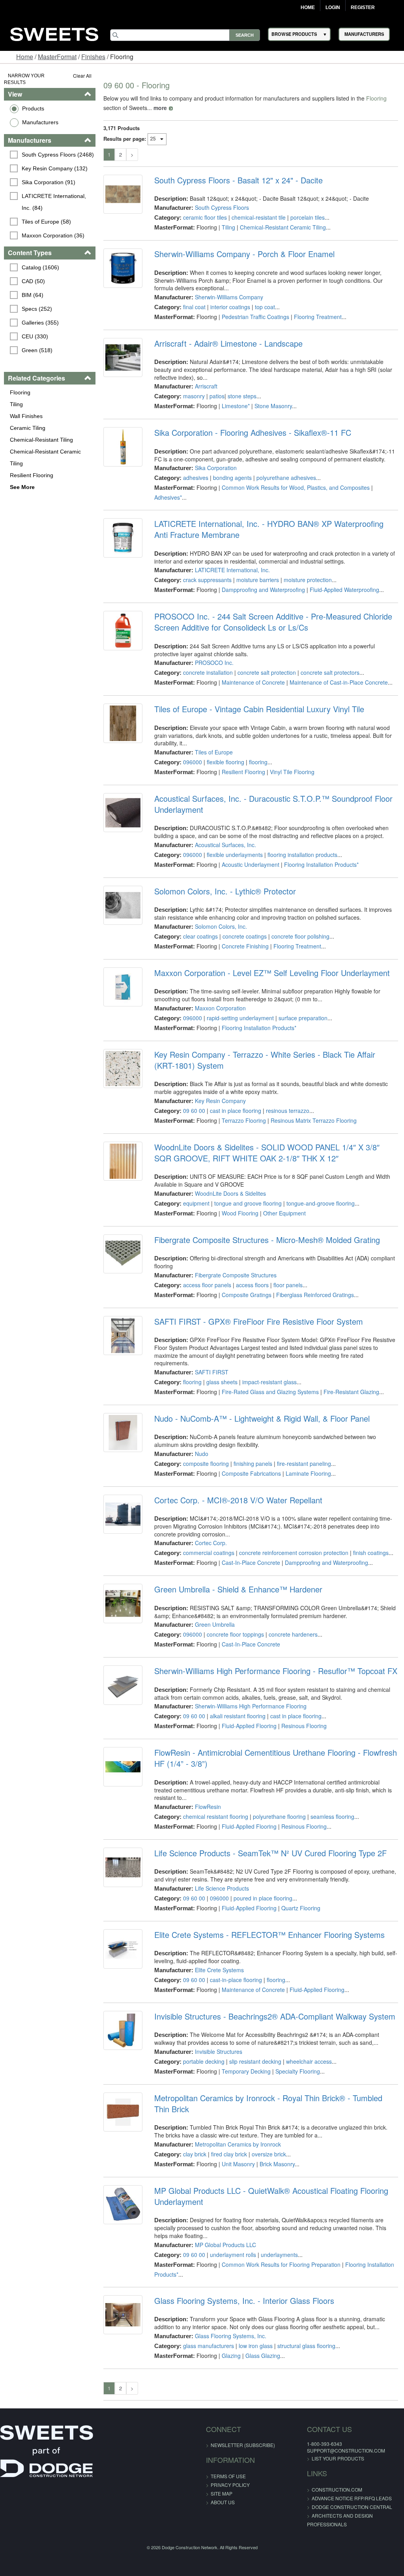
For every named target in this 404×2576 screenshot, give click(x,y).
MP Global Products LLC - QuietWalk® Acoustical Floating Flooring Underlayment (271, 2196)
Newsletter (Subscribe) (243, 2445)
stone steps (242, 396)
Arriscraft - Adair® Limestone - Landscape (228, 343)
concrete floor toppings (235, 1634)
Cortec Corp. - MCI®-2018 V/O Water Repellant (238, 1500)
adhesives (196, 478)
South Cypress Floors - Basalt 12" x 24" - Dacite (238, 180)
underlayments (279, 2255)
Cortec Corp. (211, 1543)
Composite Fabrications (251, 1473)
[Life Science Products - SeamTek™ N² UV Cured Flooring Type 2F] (123, 1867)
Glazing (231, 2356)
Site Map (222, 2493)
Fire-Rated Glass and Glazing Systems (270, 1392)
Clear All (82, 76)
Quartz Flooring (301, 1908)
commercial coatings (209, 1553)
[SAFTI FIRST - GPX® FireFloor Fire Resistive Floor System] (123, 1336)
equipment (196, 1203)
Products (33, 108)
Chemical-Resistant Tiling (41, 440)
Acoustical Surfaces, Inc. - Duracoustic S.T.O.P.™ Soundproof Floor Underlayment (273, 804)
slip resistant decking (255, 2061)
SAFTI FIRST (212, 1372)
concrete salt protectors (330, 672)
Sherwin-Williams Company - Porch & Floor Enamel (244, 254)
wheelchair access (309, 2061)
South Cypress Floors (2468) (58, 155)
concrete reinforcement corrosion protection (294, 1553)
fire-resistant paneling (304, 1463)
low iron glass (256, 2346)
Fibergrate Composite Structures (236, 1275)
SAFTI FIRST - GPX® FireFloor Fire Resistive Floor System (259, 1322)
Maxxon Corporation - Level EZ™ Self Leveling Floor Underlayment (272, 973)
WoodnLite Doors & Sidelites (230, 1193)
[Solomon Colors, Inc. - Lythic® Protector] (123, 905)
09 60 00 (194, 1111)
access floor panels (207, 1285)
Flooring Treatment (318, 317)
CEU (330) (35, 336)
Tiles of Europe (214, 752)
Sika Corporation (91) (49, 182)
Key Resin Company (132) (55, 168)
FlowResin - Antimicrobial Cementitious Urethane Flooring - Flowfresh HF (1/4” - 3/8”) (276, 1758)
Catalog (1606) (40, 267)
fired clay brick (229, 2154)
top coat (265, 307)
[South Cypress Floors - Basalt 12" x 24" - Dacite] (123, 194)
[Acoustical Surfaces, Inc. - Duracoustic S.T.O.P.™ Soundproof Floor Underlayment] (123, 813)
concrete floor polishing (300, 936)
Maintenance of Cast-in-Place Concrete (339, 682)
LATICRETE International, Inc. (232, 570)
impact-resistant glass (269, 1382)
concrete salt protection (267, 672)
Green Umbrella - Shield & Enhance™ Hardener (238, 1589)
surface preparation (303, 1018)
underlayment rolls (233, 2255)
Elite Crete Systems (219, 1970)
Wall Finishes (26, 416)
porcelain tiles (308, 217)
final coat (194, 307)
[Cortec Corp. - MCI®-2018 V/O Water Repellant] (123, 1514)
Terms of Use (228, 2476)
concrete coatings (245, 936)
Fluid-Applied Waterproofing (344, 590)
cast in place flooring (236, 1111)
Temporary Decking (246, 2071)
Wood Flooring (240, 1213)
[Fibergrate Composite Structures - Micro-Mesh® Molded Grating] (123, 1254)
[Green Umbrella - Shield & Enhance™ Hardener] (123, 1603)
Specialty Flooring (298, 2071)
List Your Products (338, 2458)
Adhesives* (168, 497)
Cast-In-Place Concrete (251, 1562)
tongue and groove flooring (248, 1203)
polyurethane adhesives (286, 478)
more (160, 108)
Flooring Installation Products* (321, 864)
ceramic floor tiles (205, 217)
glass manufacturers (209, 2346)
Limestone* (236, 406)
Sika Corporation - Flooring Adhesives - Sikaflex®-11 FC (253, 433)
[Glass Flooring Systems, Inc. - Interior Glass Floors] (123, 2315)
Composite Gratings (247, 1295)
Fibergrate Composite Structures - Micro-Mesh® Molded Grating (267, 1240)
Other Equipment (284, 1213)
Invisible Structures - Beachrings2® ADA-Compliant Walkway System (275, 2016)
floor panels (288, 1285)
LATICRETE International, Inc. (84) (55, 202)
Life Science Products (222, 1888)
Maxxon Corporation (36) (53, 235)
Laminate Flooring (308, 1473)
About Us (223, 2502)
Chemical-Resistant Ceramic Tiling (45, 457)
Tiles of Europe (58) (46, 222)
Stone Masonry (273, 406)
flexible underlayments (235, 855)
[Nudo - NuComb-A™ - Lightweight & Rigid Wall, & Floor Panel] (123, 1433)
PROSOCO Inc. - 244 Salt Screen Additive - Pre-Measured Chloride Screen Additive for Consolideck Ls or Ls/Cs (273, 622)
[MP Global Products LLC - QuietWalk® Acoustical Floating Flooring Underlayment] (123, 2205)
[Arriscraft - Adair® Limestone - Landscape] (123, 357)
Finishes (93, 57)
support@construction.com (346, 2450)
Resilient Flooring (32, 475)
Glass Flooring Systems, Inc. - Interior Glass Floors (244, 2301)
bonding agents (232, 478)
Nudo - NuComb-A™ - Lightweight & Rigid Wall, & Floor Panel (262, 1419)
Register (363, 7)
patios (217, 396)
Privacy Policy (230, 2485)
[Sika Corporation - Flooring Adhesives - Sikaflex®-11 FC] (123, 447)
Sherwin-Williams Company (229, 297)
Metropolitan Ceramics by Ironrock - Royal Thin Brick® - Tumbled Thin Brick (268, 2104)
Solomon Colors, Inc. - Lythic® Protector (225, 891)
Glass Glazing (263, 2356)
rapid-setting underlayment (240, 1018)
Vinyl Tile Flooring (292, 772)
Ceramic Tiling (28, 428)
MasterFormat (57, 57)
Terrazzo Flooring (244, 1120)
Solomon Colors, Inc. (221, 926)
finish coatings (371, 1553)
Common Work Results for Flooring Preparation (281, 2264)
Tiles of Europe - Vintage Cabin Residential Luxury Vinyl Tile (259, 709)
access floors (252, 1285)
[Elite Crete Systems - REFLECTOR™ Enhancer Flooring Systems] (123, 1949)
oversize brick (269, 2154)
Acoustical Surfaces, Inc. (225, 845)
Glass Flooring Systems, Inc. (231, 2336)
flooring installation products (302, 855)
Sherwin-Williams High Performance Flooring (251, 1706)
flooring (258, 762)
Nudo (202, 1454)
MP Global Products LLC (225, 2245)
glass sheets (222, 1382)
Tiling (16, 404)
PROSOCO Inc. (214, 663)
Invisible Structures (219, 2051)
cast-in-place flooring (236, 1980)
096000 (193, 762)
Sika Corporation (216, 468)
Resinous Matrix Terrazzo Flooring (314, 1120)
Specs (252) (37, 309)
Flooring (20, 392)
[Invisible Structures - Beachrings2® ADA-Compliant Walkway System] (123, 2030)
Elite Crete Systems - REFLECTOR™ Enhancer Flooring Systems (269, 1935)
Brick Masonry (277, 2164)
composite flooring (206, 1463)
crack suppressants (207, 580)
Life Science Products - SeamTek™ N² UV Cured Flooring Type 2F (270, 1853)
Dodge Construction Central (352, 2507)
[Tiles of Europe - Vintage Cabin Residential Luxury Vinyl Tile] (123, 723)
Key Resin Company (220, 1101)
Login (333, 7)
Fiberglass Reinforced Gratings (315, 1295)
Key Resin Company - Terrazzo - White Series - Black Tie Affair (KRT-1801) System (265, 1060)
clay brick (195, 2154)
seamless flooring (332, 1816)
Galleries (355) (40, 323)
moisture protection (308, 580)
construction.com (337, 2489)
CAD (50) (33, 281)
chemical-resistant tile (259, 217)
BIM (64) (33, 295)
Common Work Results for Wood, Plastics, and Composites (296, 487)
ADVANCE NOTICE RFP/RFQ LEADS (352, 2498)
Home (308, 7)
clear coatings (200, 936)
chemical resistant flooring (216, 1816)
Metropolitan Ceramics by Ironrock (238, 2144)
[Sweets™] (54, 33)
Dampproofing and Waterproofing (263, 590)
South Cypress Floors (222, 207)
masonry (194, 396)
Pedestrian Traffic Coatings (255, 317)
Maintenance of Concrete (253, 682)
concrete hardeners (293, 1634)
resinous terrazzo (288, 1111)
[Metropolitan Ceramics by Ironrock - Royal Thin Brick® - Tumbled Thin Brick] (123, 2112)
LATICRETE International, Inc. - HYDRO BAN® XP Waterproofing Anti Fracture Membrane (269, 529)
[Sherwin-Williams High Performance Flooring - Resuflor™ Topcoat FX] (123, 1685)
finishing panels (253, 1463)
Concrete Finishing (245, 946)
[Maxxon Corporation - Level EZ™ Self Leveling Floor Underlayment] (123, 987)
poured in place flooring (263, 1898)
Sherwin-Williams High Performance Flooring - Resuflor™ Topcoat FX (276, 1671)
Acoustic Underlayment (251, 864)
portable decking (204, 2061)
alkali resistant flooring (238, 1716)
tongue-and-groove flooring (321, 1203)
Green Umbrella (215, 1624)
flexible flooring (225, 762)
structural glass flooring (306, 2346)
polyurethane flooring (279, 1816)
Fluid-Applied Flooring (249, 1726)
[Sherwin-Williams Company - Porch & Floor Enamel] (123, 268)
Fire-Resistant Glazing (351, 1392)
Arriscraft (206, 386)
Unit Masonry (238, 2164)
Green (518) (37, 350)
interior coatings (230, 307)
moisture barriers (258, 580)
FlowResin (208, 1807)
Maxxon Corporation (220, 1008)
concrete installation (208, 672)
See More (22, 487)
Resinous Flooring (304, 1726)
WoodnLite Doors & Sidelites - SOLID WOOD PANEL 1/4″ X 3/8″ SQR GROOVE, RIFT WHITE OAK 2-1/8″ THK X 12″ (267, 1153)
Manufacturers (40, 122)
